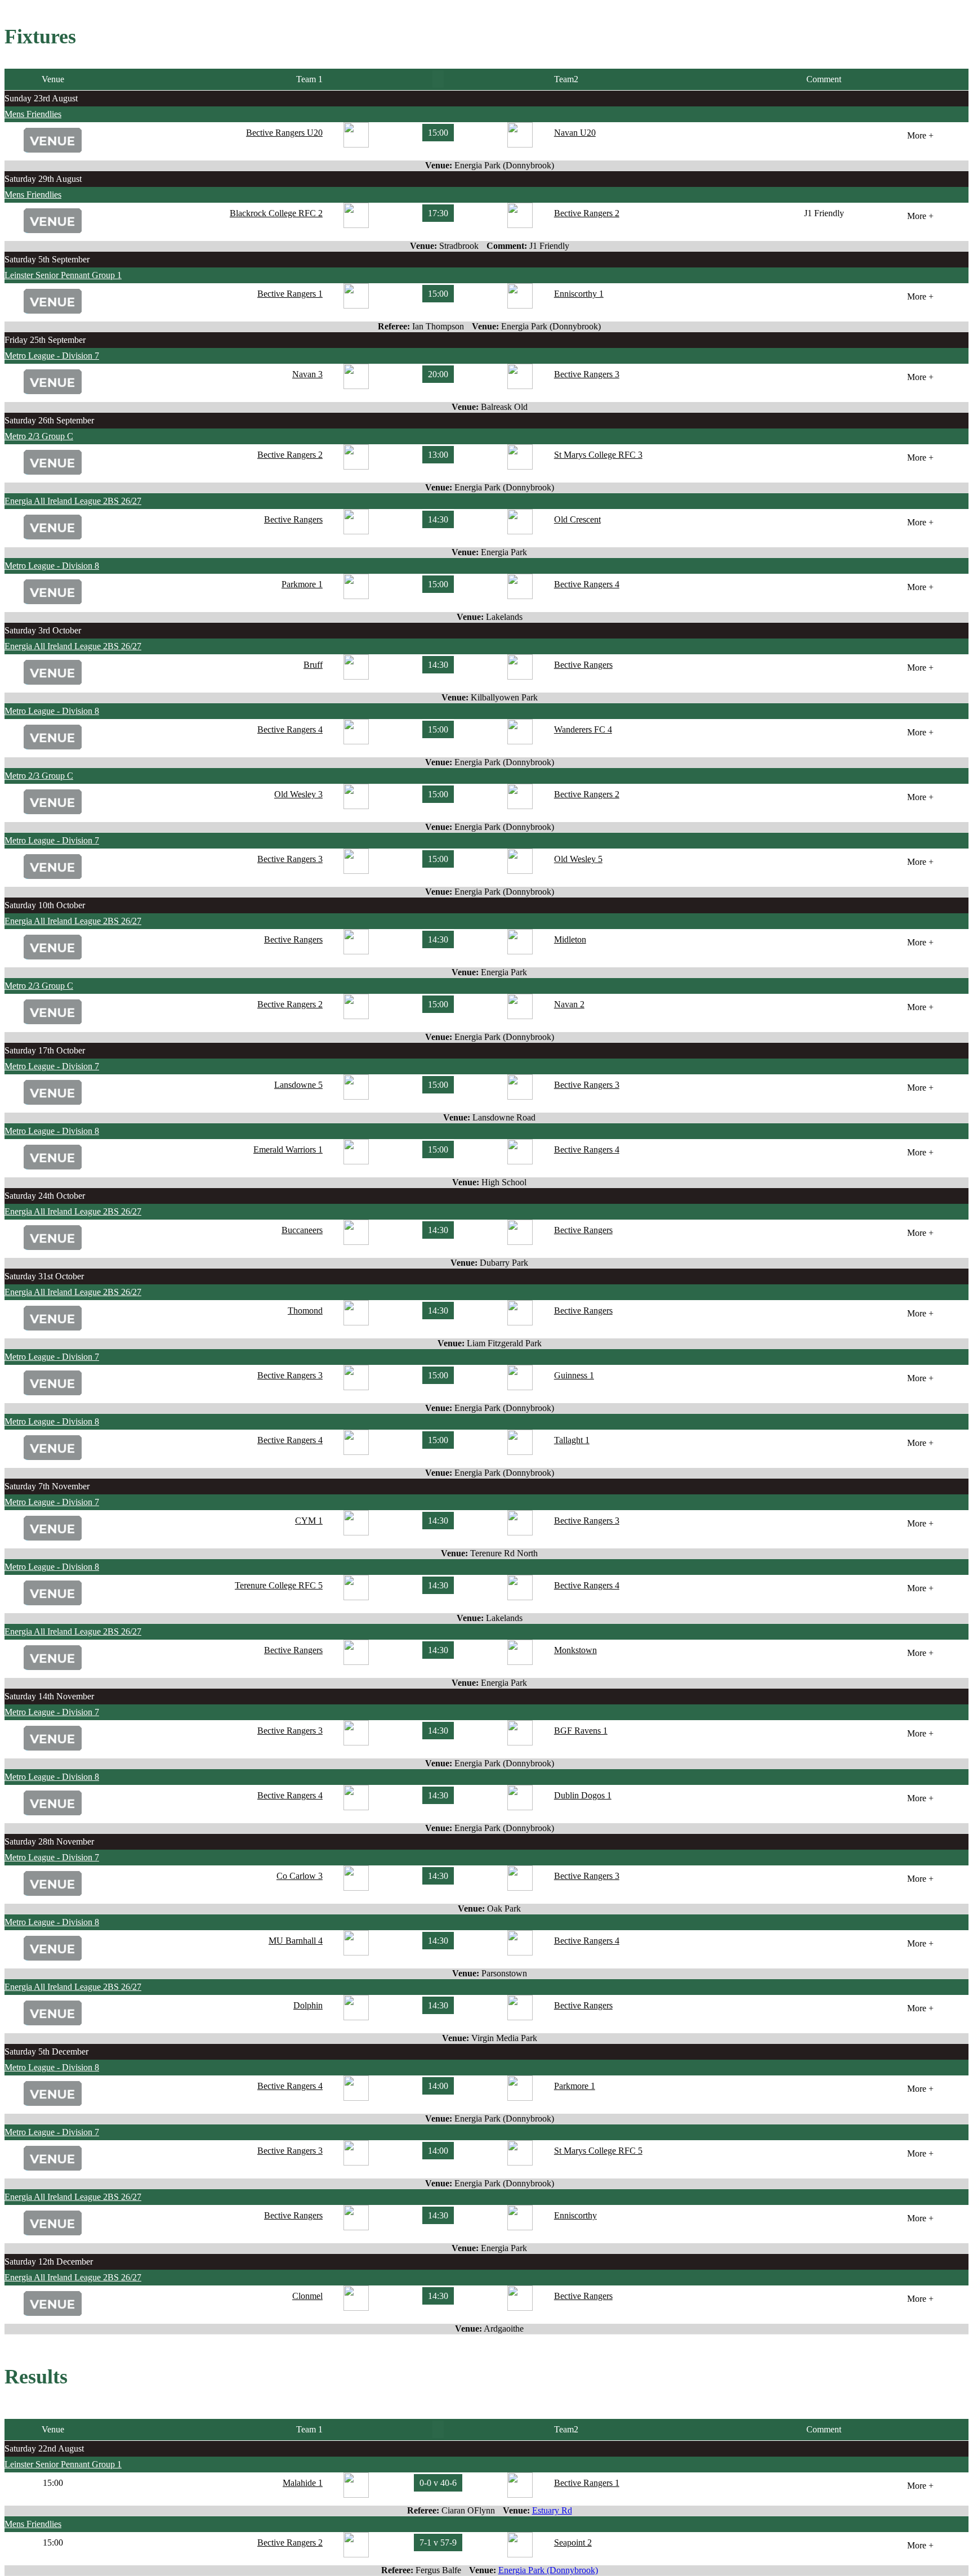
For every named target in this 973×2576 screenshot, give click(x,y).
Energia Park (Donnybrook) (548, 2570)
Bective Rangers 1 (290, 294)
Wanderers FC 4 (583, 729)
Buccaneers (302, 1230)
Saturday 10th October (45, 905)
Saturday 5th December (46, 2052)
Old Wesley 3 (298, 794)
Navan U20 (575, 133)
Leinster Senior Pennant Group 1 (63, 275)
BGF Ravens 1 (581, 1731)
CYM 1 (309, 1521)
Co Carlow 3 (300, 1876)
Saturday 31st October (44, 1276)
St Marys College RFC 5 (598, 2151)
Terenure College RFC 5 (279, 1585)
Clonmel (307, 2296)
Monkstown (575, 1650)
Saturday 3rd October (43, 630)
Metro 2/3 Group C (39, 436)
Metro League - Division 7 (52, 356)
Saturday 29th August (43, 179)
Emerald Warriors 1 (288, 1149)
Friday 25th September (45, 340)
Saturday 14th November (49, 1696)
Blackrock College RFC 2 (276, 213)
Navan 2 (569, 1004)
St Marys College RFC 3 (598, 455)
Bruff (313, 665)
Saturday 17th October (45, 1050)
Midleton (570, 939)
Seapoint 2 (573, 2542)
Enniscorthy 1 (579, 294)
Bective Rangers (293, 519)
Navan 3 (307, 374)
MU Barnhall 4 (296, 1941)
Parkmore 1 (302, 584)
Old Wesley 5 (578, 859)
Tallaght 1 (572, 1440)
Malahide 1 (303, 2483)
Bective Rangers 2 (587, 213)
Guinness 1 (574, 1375)
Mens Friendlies (33, 114)
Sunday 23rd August (41, 98)
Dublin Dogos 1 (583, 1795)
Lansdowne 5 (298, 1085)
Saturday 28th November (49, 1841)
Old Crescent (577, 519)
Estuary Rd (552, 2510)
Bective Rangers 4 (587, 584)
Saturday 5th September (47, 259)
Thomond (305, 1311)
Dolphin (308, 2005)
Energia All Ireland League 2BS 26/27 (73, 501)
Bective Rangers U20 (284, 133)
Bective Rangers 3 (587, 374)
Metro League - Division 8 (52, 566)
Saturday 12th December (49, 2262)
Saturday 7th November (47, 1486)
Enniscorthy (575, 2215)
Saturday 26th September (49, 420)
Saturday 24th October (45, 1196)
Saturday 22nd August (44, 2448)
